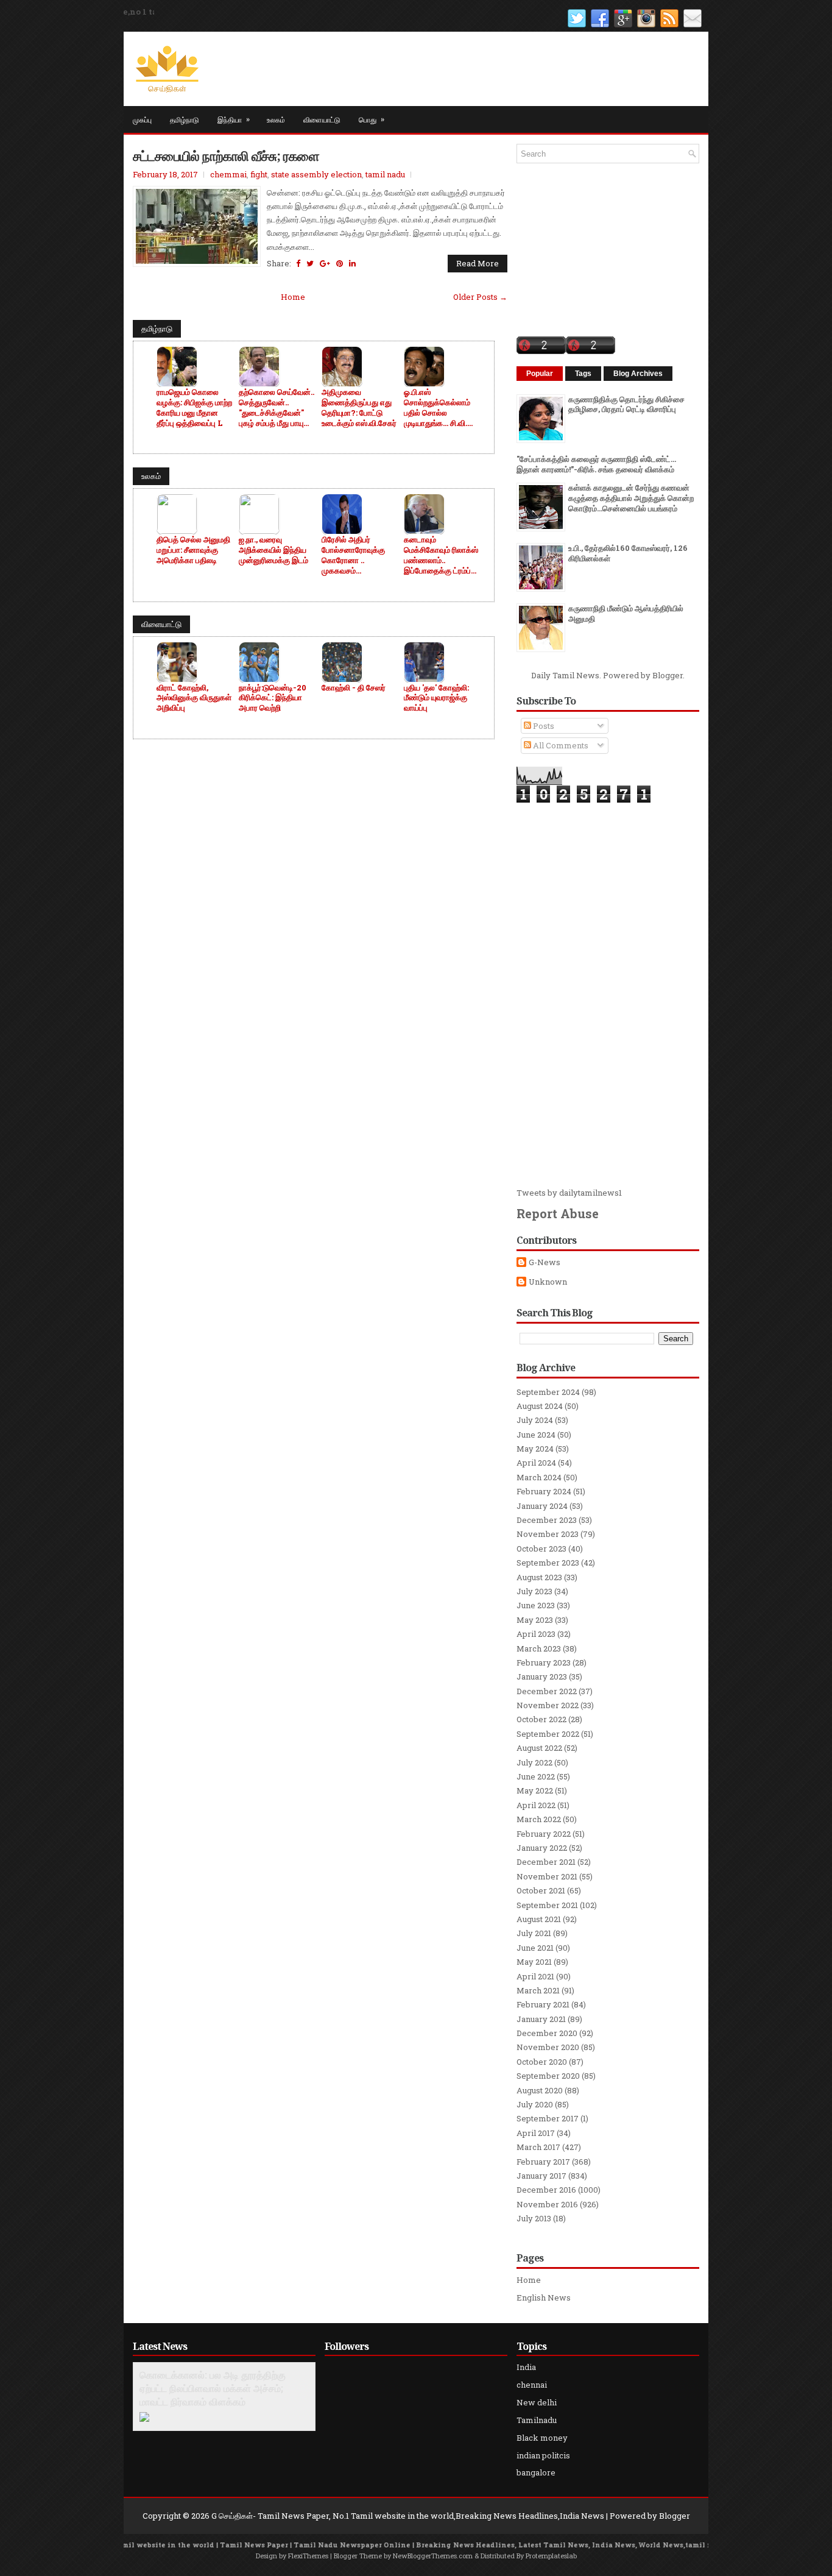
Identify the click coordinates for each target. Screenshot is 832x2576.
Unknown (548, 1282)
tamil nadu (385, 174)
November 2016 (547, 2204)
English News (544, 2297)
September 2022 (548, 1734)
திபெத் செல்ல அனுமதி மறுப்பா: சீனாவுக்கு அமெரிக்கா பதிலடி (193, 550)
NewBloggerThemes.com (433, 2556)
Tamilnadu (537, 2420)
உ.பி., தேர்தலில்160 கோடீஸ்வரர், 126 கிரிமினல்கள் (628, 553)
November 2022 (548, 1705)
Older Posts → (480, 297)
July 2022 (534, 1762)
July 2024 (535, 1420)
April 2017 (536, 2133)
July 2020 (535, 2104)
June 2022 (536, 1776)
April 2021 (535, 1976)
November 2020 (548, 2047)
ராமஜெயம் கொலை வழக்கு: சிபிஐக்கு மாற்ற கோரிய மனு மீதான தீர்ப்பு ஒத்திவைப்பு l (194, 408)
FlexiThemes (308, 2556)
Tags (583, 374)
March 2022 (539, 1819)
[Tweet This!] (310, 263)
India (526, 2367)
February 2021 (543, 2004)
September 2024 (548, 1392)
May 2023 (535, 1620)
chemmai (228, 174)
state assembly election (316, 174)
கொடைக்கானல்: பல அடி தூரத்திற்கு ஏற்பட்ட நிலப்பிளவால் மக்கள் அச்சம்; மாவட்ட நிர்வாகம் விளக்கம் (213, 2388)
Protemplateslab (551, 2556)
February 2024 (544, 1491)
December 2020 (547, 2033)
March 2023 (539, 1648)
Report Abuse (558, 1213)
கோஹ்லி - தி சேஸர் (354, 688)
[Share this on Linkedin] (352, 263)
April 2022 (536, 1805)
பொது (372, 119)
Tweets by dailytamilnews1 (569, 1193)
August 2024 (540, 1406)
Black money (542, 2438)
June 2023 (536, 1605)
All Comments (560, 745)
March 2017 (538, 2147)
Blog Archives (638, 374)
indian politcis (543, 2455)
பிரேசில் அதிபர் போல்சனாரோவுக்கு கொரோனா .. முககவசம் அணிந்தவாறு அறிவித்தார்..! (353, 555)
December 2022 (547, 1691)
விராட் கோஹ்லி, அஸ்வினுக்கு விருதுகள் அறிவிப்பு (194, 698)
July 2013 (534, 2218)
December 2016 (546, 2190)
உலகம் (276, 119)
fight (259, 174)
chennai (532, 2385)
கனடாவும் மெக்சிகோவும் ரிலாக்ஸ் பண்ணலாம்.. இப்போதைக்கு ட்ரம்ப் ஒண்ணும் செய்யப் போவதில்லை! (441, 555)
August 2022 (539, 1748)
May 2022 (535, 1790)
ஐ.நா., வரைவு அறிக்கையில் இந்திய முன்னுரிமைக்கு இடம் (273, 550)
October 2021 (541, 1890)
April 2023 (536, 1634)
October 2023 (541, 1549)
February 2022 (544, 1834)
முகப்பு (142, 119)
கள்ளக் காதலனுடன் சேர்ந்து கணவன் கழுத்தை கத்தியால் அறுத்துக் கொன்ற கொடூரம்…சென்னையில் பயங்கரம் (631, 498)
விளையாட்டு (322, 119)
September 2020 (548, 2076)
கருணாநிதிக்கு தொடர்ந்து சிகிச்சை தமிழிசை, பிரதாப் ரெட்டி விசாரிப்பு (626, 404)
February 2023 (544, 1662)
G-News (545, 1262)
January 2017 (541, 2176)
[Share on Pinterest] (340, 263)
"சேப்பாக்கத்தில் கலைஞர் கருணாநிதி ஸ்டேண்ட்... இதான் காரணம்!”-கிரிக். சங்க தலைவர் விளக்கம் (596, 464)
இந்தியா (234, 119)
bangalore (536, 2472)
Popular (540, 374)
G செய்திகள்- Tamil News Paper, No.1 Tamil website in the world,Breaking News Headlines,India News (408, 2516)
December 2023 (547, 1520)
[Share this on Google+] (325, 263)
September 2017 (548, 2118)
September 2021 (547, 1905)
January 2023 (542, 1677)
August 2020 (540, 2090)
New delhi (537, 2402)
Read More (478, 263)
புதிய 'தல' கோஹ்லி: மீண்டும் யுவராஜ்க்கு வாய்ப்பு (436, 698)
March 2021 (538, 1990)
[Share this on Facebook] (298, 263)
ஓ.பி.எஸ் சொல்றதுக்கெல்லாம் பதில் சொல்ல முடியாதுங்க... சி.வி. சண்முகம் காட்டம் (437, 408)
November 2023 (548, 1534)
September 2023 (548, 1563)
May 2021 (534, 1962)
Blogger (668, 675)
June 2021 (535, 1948)
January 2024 (542, 1506)
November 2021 (547, 1876)
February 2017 (543, 2162)
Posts (543, 726)
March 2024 (539, 1477)
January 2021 (541, 2019)
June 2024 (536, 1435)
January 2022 (542, 1848)
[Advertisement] (608, 995)
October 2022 (541, 1719)
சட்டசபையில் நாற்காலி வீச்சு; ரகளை (226, 155)
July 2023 (534, 1591)
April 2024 (536, 1463)
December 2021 (546, 1862)
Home (293, 297)
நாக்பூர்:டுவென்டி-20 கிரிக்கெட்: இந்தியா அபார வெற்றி (273, 698)
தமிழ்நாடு (185, 119)
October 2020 (542, 2062)
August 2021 (539, 1919)
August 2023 (539, 1577)
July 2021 (534, 1933)
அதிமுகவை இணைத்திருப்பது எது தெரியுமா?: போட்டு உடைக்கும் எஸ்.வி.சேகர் (359, 408)
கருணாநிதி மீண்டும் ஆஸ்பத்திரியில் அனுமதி (626, 613)
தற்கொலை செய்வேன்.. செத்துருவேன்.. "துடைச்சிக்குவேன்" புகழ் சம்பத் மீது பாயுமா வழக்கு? (277, 408)
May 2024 (535, 1449)
